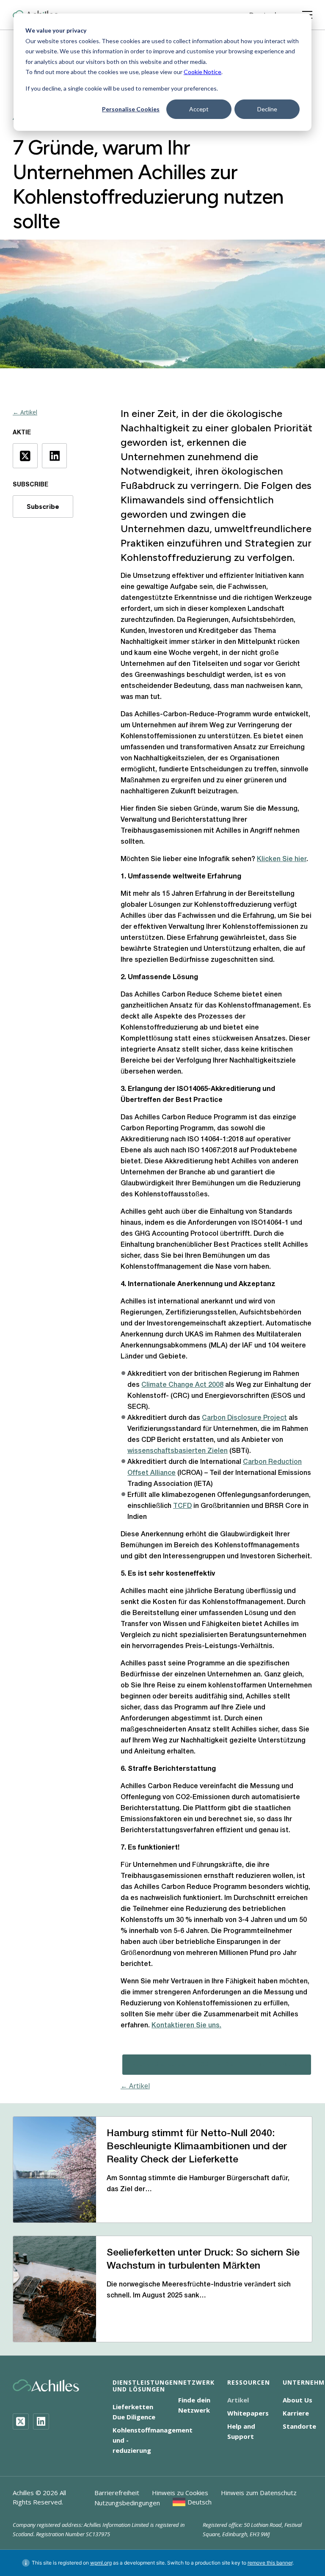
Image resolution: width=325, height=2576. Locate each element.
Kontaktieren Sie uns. (186, 2026)
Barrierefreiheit (117, 2493)
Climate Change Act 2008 (182, 1385)
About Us (297, 2400)
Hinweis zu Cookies (180, 2493)
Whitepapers (248, 2413)
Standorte (299, 2426)
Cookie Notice (202, 72)
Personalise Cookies (131, 109)
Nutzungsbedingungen (127, 2503)
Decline (267, 109)
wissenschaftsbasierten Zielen (178, 1451)
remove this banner (270, 2563)
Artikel (238, 2400)
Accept (199, 109)
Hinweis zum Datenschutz (259, 2493)
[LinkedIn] (41, 2421)
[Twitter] (21, 2421)
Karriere (296, 2413)
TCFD (182, 1506)
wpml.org (101, 2563)
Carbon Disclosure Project (244, 1418)
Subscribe (43, 507)
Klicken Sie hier (282, 859)
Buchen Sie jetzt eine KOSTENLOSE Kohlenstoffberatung (217, 2064)
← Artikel (25, 412)
